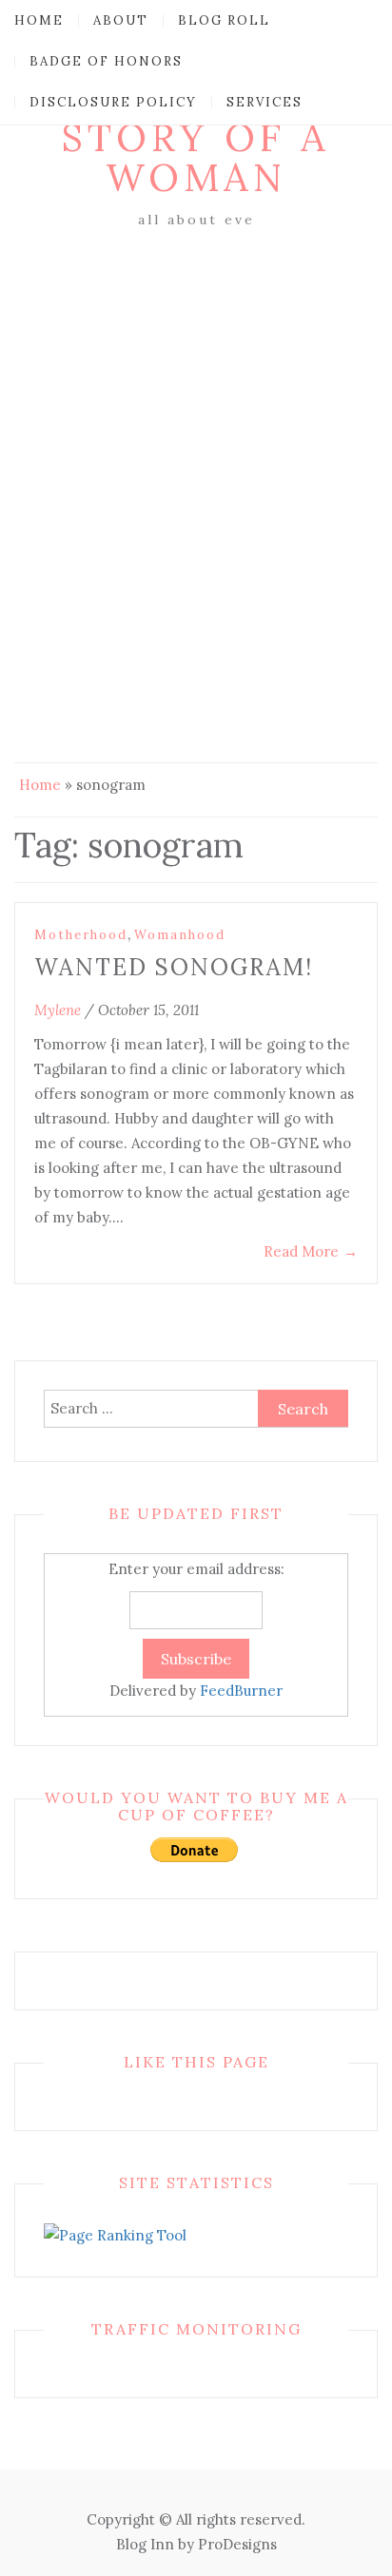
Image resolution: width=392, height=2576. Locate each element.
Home (39, 20)
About (121, 20)
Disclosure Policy (113, 102)
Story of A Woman (196, 157)
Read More (311, 1251)
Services (265, 102)
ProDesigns (237, 2544)
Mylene (58, 1010)
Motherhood (81, 935)
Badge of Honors (106, 61)
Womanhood (180, 935)
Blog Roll (224, 20)
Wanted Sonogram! (174, 967)
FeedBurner (241, 1691)
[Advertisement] (196, 438)
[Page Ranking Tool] (115, 2234)
